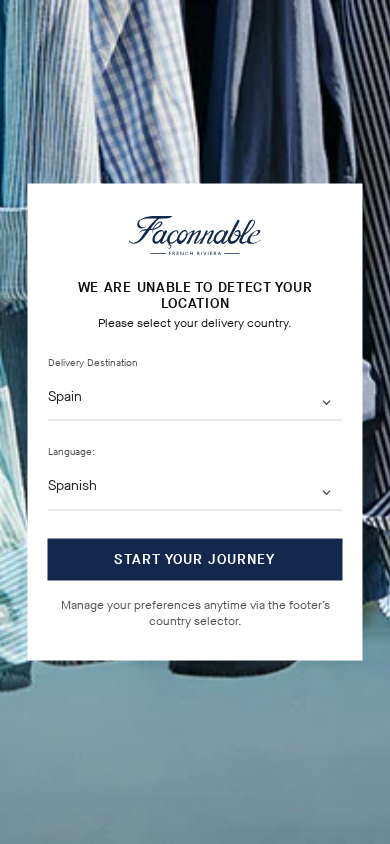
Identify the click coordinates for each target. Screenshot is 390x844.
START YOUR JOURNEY (194, 558)
